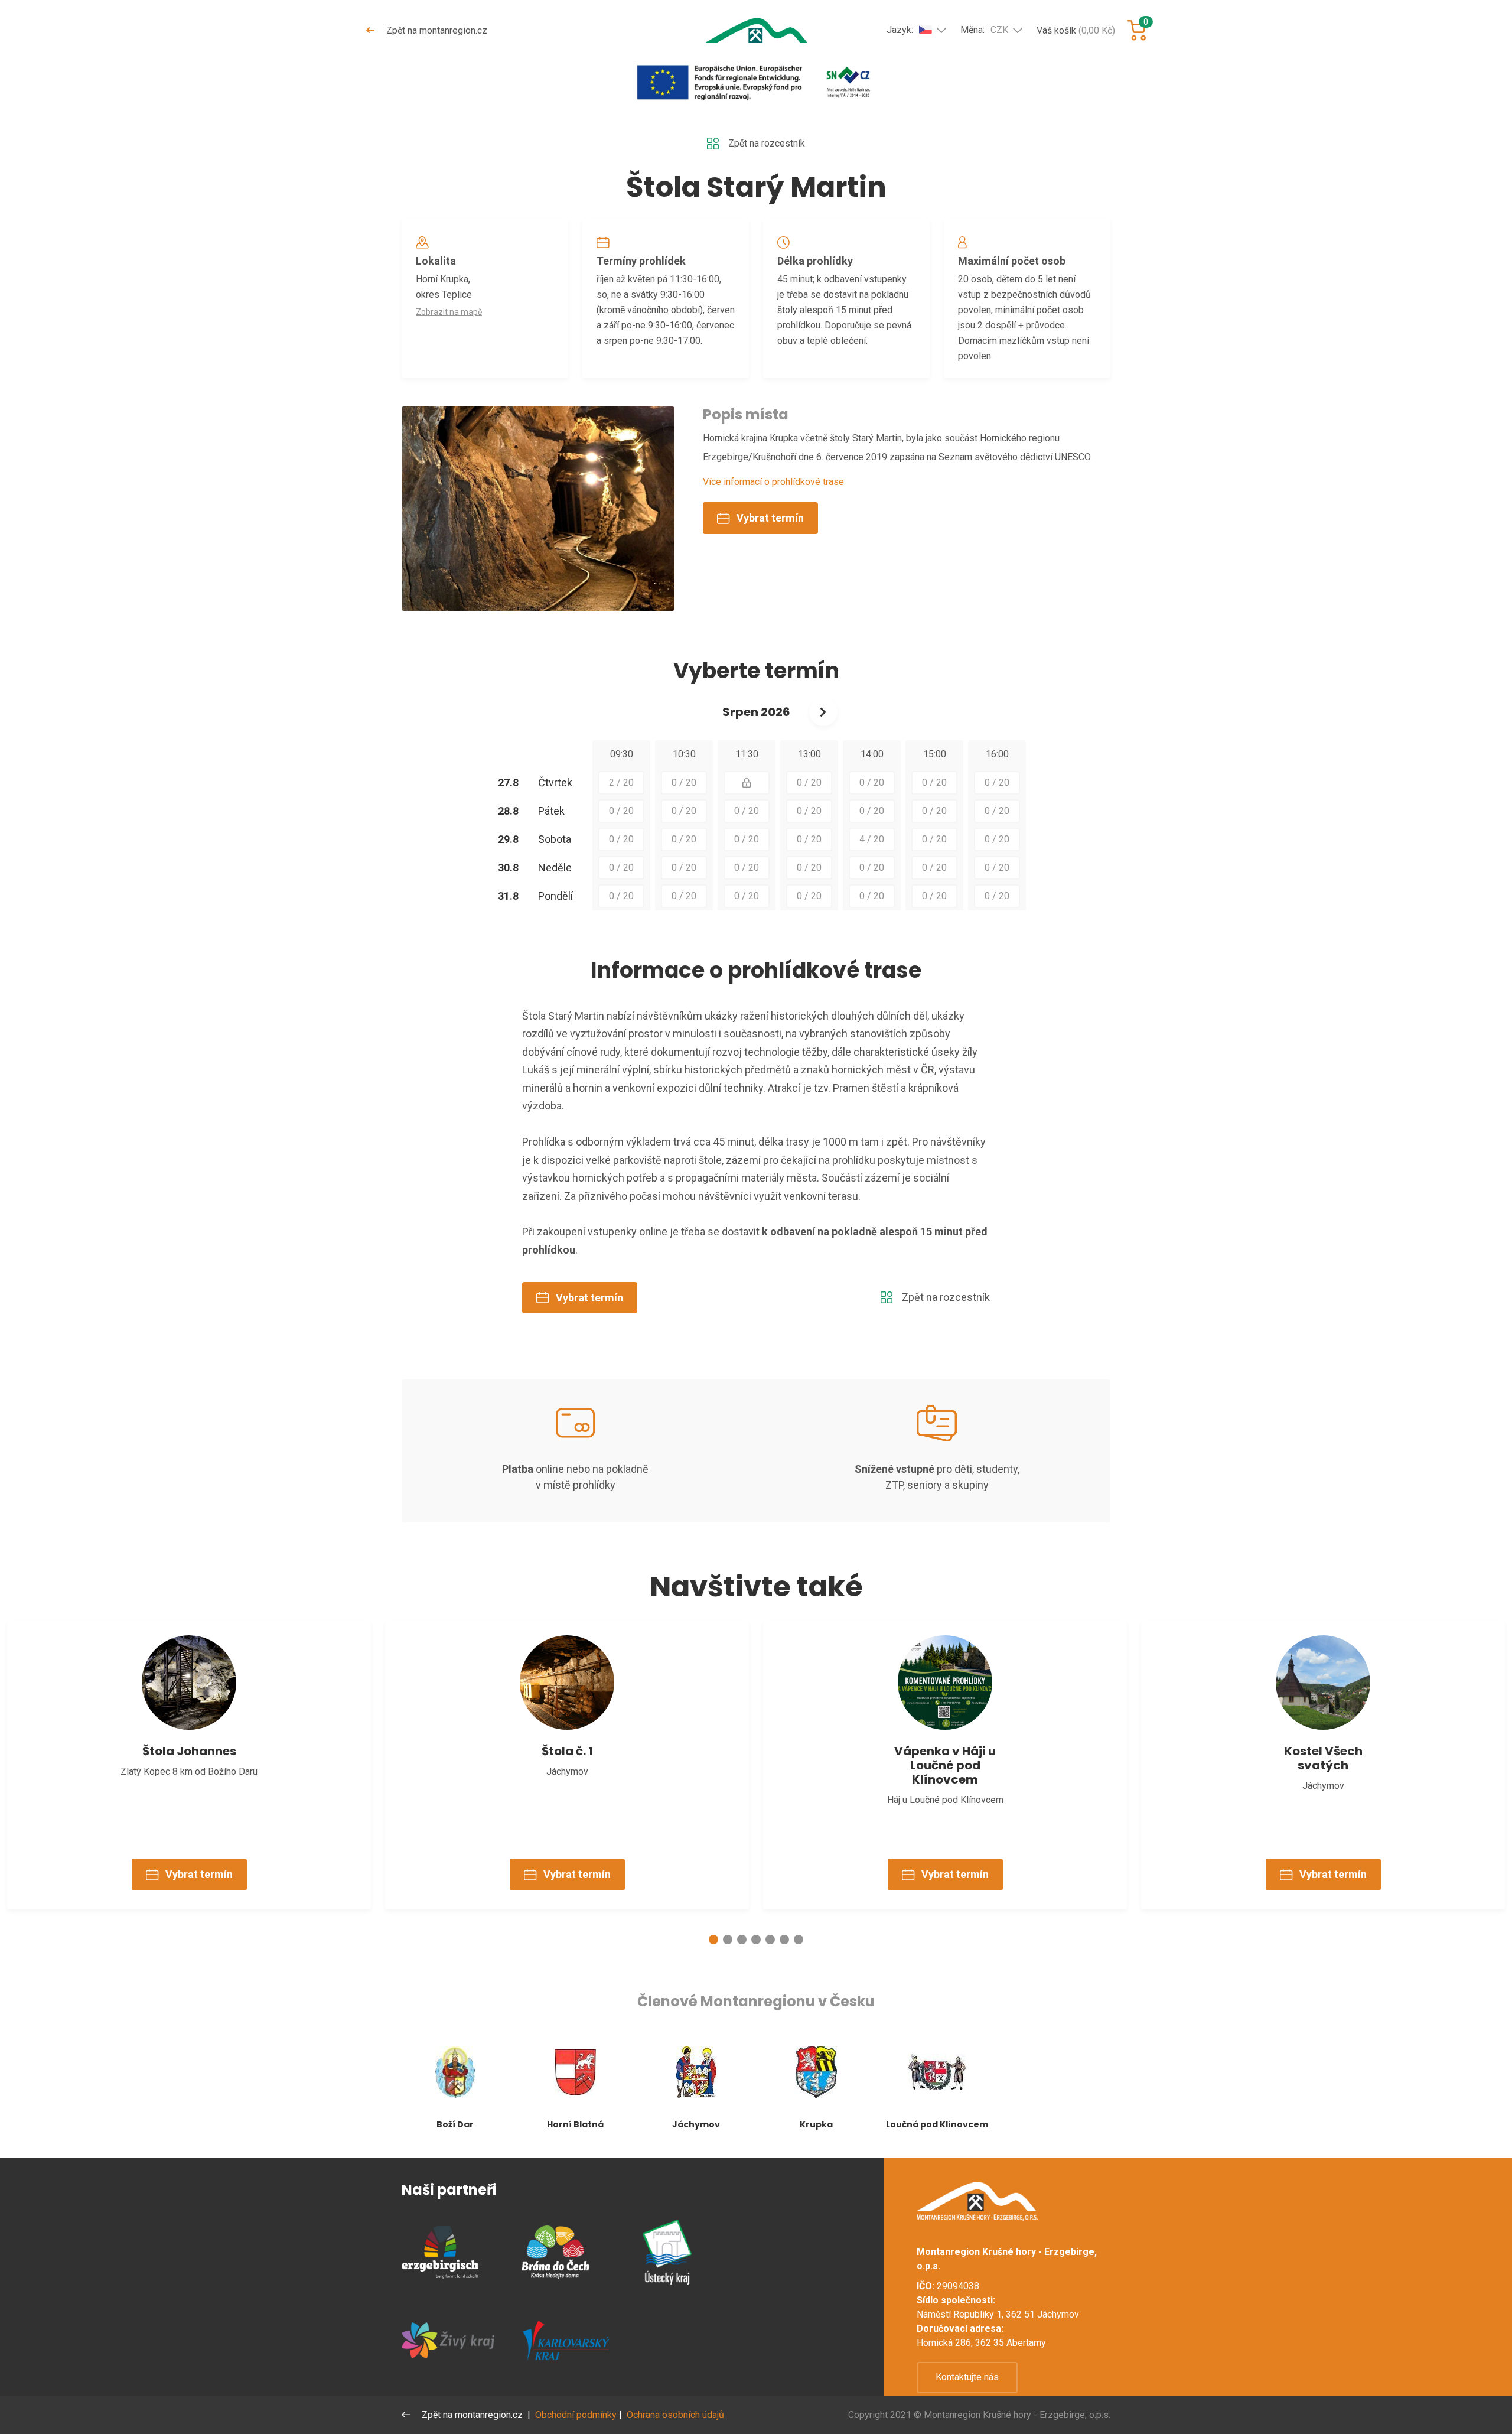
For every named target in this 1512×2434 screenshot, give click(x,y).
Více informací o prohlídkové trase (773, 482)
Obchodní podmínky (576, 2415)
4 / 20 (872, 839)
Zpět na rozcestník (767, 143)
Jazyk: (900, 30)
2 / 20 (621, 782)
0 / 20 (684, 782)
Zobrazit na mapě (449, 312)
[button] (713, 1940)
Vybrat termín (770, 518)
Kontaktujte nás (967, 2377)
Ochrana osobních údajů (675, 2415)
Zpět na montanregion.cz (436, 30)
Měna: (984, 30)
